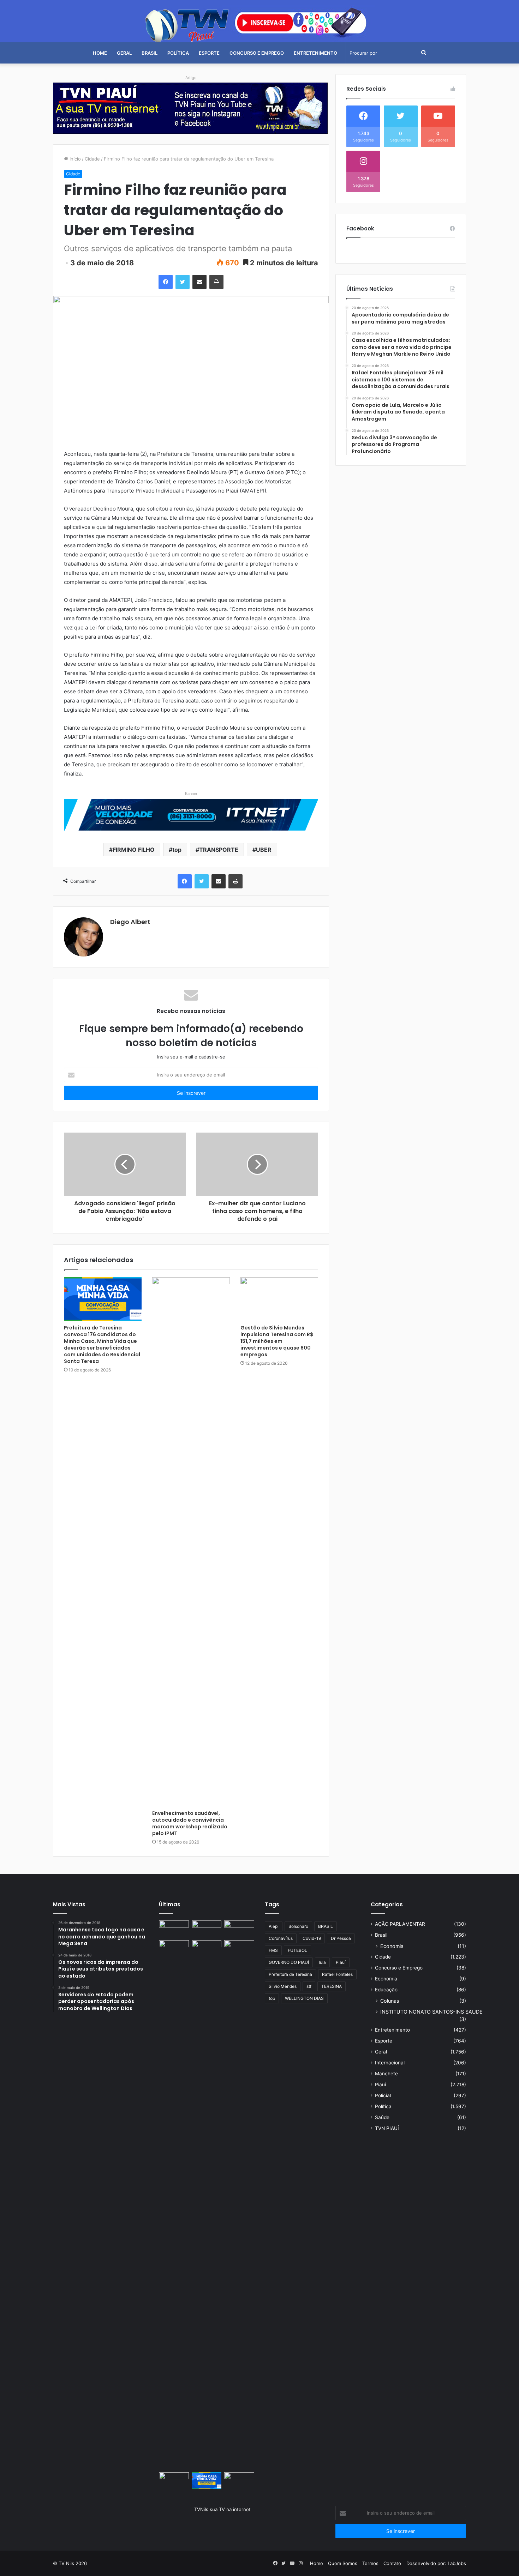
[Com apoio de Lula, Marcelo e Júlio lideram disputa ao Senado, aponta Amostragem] (174, 1949)
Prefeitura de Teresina (290, 1974)
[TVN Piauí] (259, 24)
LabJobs (457, 2563)
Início (74, 159)
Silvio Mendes (283, 1986)
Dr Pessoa (341, 1938)
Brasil (150, 53)
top (177, 850)
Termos (370, 2563)
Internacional (390, 2063)
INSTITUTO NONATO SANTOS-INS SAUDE (431, 2012)
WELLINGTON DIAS (304, 1998)
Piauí (341, 1962)
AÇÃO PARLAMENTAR (400, 1924)
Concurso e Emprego (257, 53)
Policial (383, 2095)
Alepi (274, 1926)
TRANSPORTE (219, 850)
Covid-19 (312, 1938)
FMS (273, 1950)
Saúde (382, 2117)
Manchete (386, 2074)
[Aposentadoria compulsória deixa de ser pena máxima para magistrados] (174, 1929)
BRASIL (326, 1926)
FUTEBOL (297, 1950)
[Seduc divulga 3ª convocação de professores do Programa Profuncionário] (207, 1949)
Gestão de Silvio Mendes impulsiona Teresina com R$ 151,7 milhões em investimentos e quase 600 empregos (277, 1341)
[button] (191, 126)
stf (309, 1986)
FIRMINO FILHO (134, 850)
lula (322, 1962)
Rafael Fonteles (337, 1974)
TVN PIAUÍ (387, 2128)
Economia (392, 1946)
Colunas (390, 2001)
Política (178, 53)
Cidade (92, 159)
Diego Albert (130, 922)
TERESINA (332, 1986)
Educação (386, 1990)
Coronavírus (281, 1938)
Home (100, 53)
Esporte (209, 53)
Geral (124, 53)
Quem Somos (343, 2563)
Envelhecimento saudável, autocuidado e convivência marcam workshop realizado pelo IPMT (190, 1823)
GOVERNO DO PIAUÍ (289, 1962)
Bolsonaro (298, 1926)
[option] (191, 108)
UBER (264, 850)
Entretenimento (315, 53)
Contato (392, 2563)
